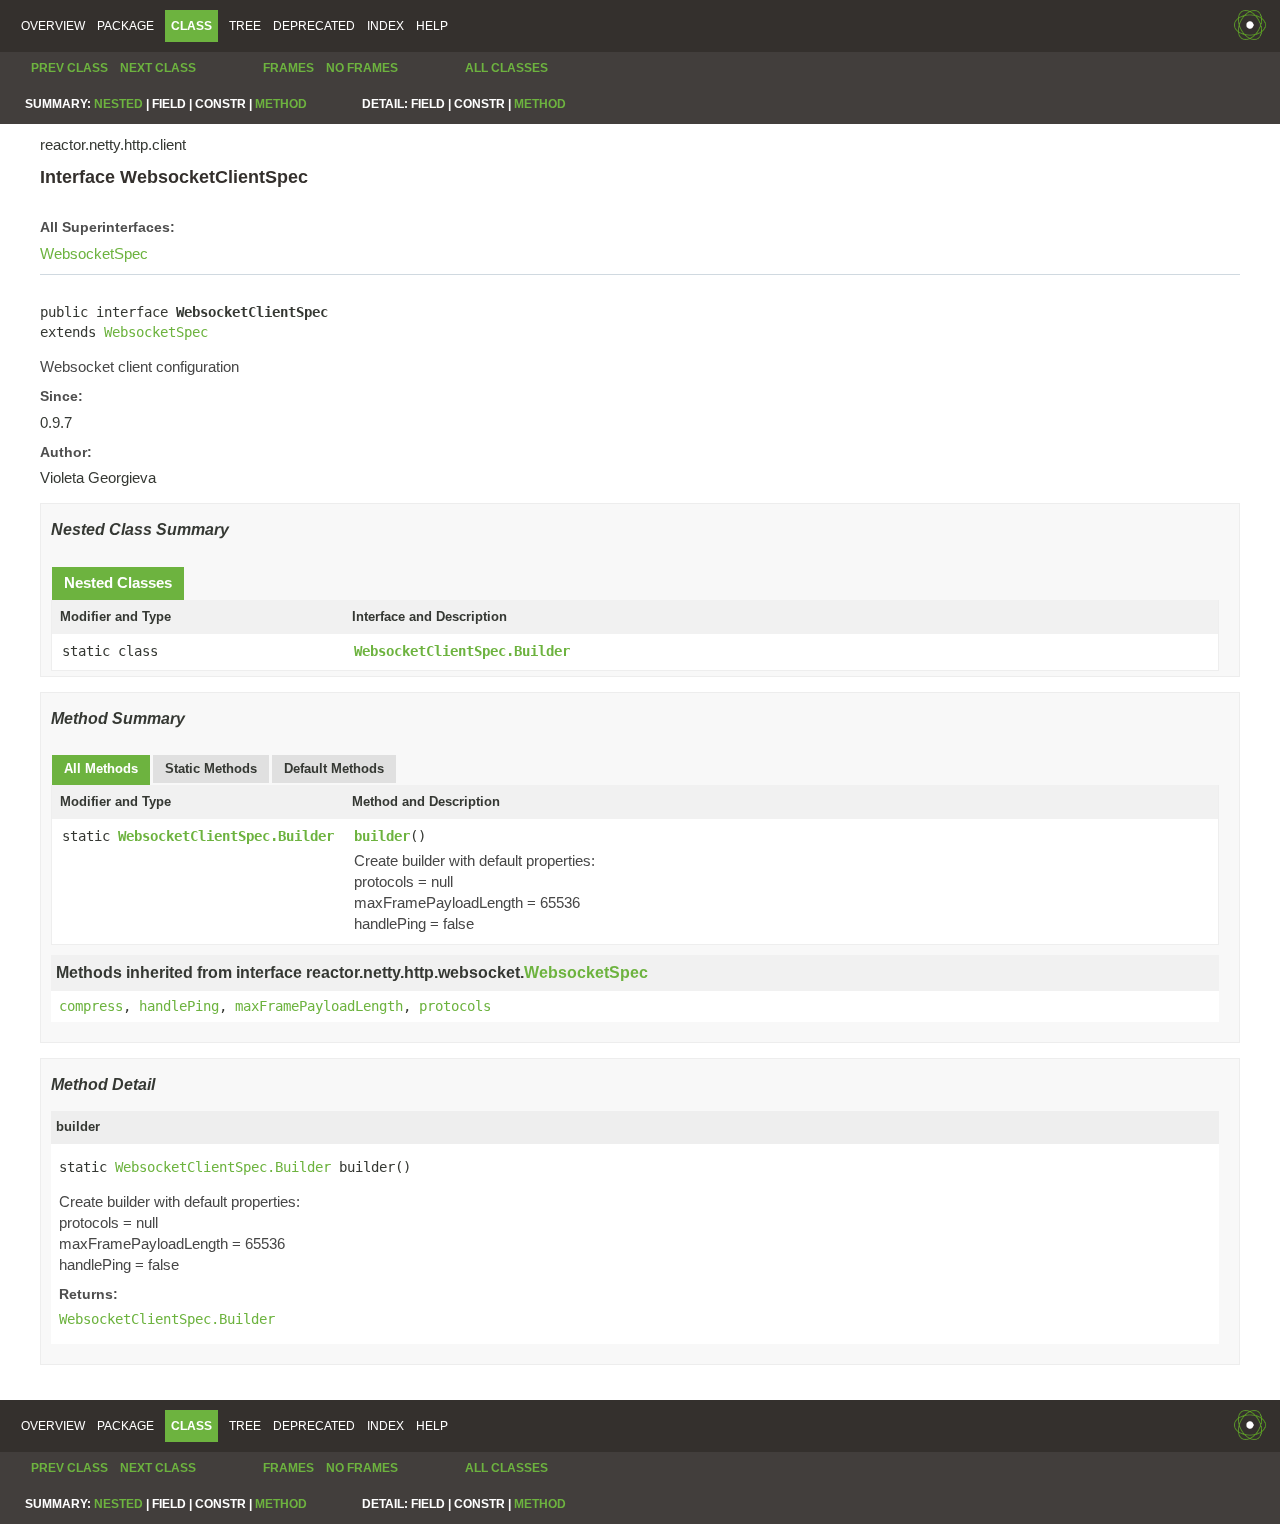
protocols (455, 1006)
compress (91, 1006)
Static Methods (211, 768)
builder (382, 836)
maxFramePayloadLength (319, 1006)
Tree (245, 26)
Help (432, 26)
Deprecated (314, 26)
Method (281, 104)
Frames (288, 68)
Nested (118, 104)
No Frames (362, 68)
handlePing (179, 1006)
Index (385, 26)
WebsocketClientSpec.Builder (462, 651)
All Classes (506, 68)
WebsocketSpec (94, 253)
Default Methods (334, 768)
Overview (53, 26)
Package (125, 26)
